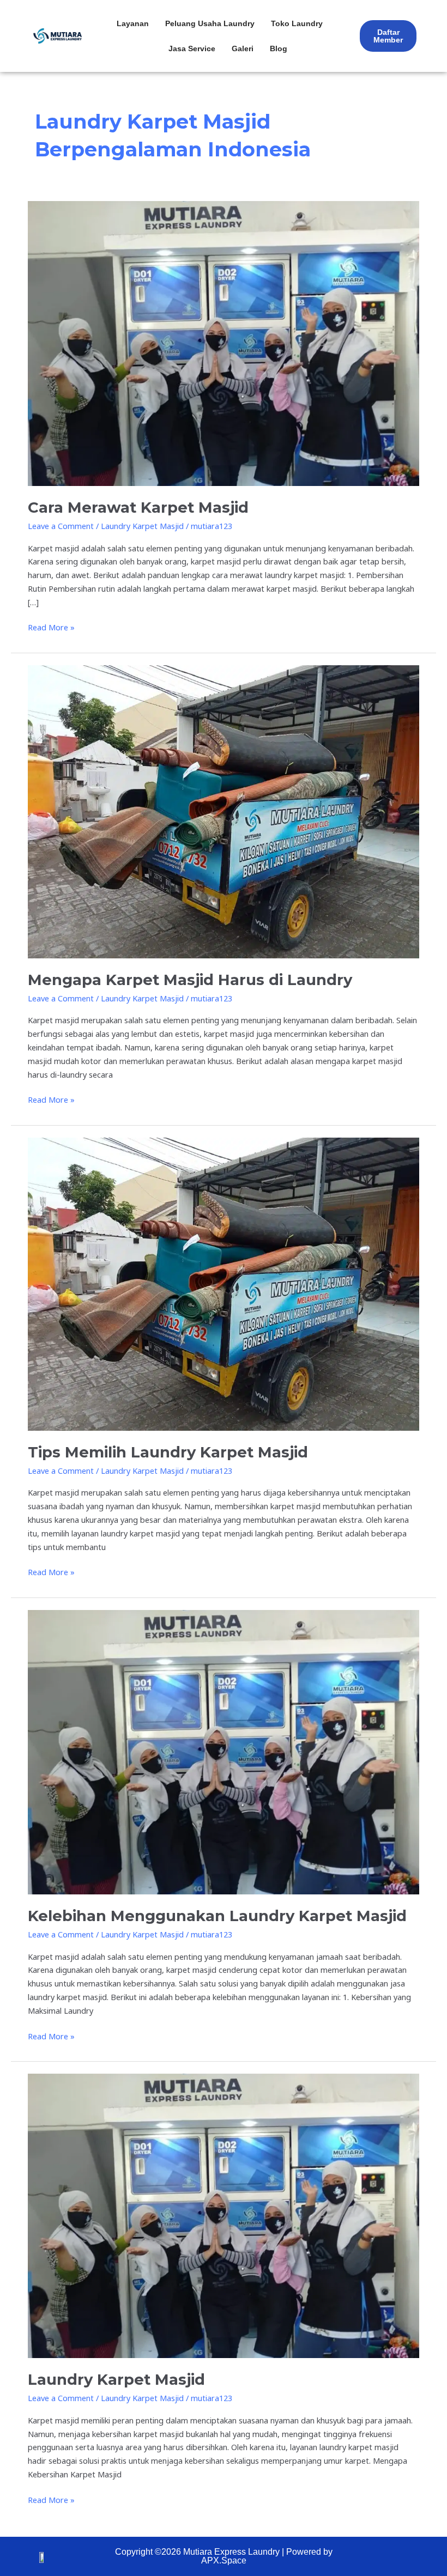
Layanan (133, 23)
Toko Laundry (297, 23)
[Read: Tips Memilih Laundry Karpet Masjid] (224, 1283)
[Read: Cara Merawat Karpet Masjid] (224, 343)
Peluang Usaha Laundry (210, 23)
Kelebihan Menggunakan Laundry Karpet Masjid (217, 1916)
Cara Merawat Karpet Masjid (138, 508)
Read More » (51, 627)
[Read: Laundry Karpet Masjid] (224, 2215)
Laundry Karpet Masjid (142, 526)
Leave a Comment (61, 526)
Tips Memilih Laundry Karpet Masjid (168, 1452)
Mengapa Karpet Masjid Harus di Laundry (190, 980)
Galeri (243, 48)
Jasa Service (192, 48)
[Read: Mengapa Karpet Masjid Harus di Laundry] (224, 811)
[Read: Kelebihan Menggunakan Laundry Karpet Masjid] (224, 1751)
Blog (279, 48)
